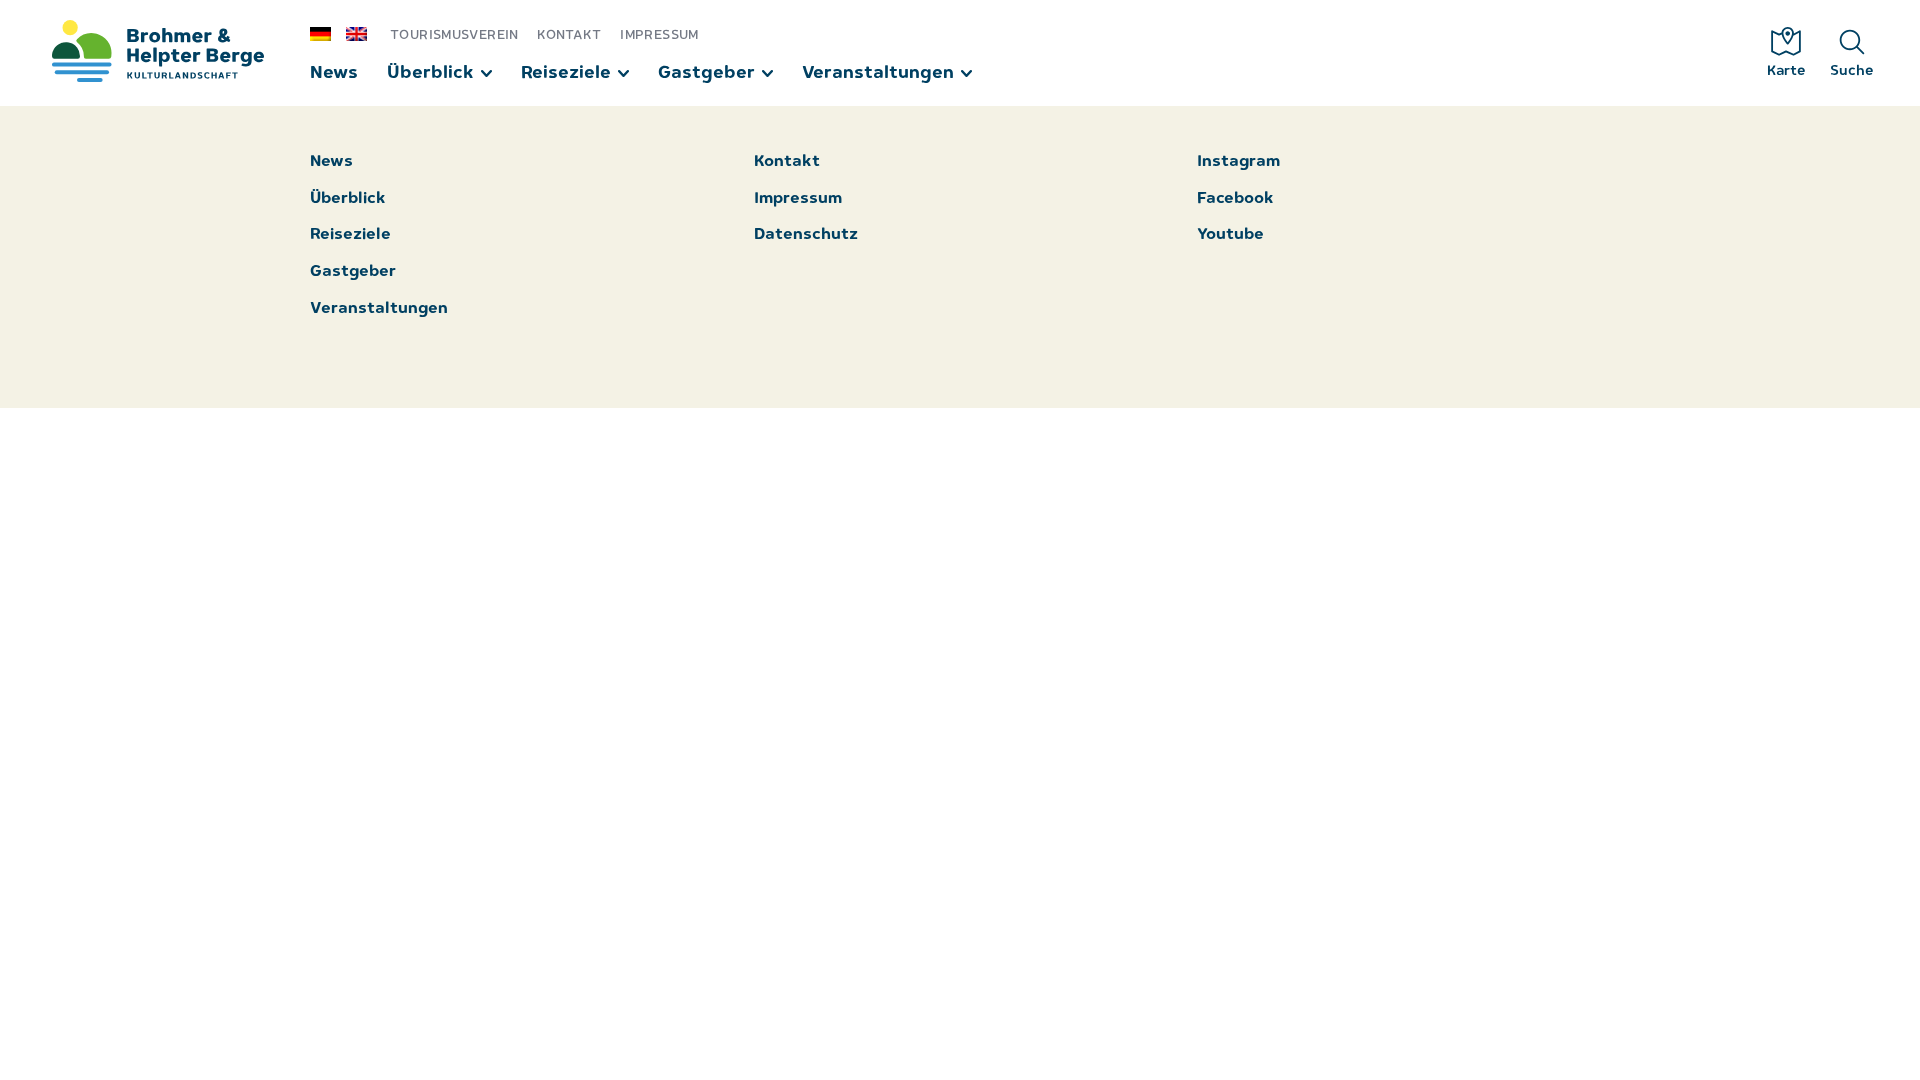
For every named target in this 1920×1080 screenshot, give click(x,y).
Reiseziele (566, 73)
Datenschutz (806, 235)
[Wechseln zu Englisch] (364, 33)
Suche (1852, 71)
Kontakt (569, 35)
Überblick (430, 73)
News (334, 73)
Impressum (659, 35)
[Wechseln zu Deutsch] (328, 33)
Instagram (1238, 162)
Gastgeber (706, 73)
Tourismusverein (454, 35)
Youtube (1230, 235)
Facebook (1235, 199)
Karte (1786, 71)
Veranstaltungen (878, 73)
